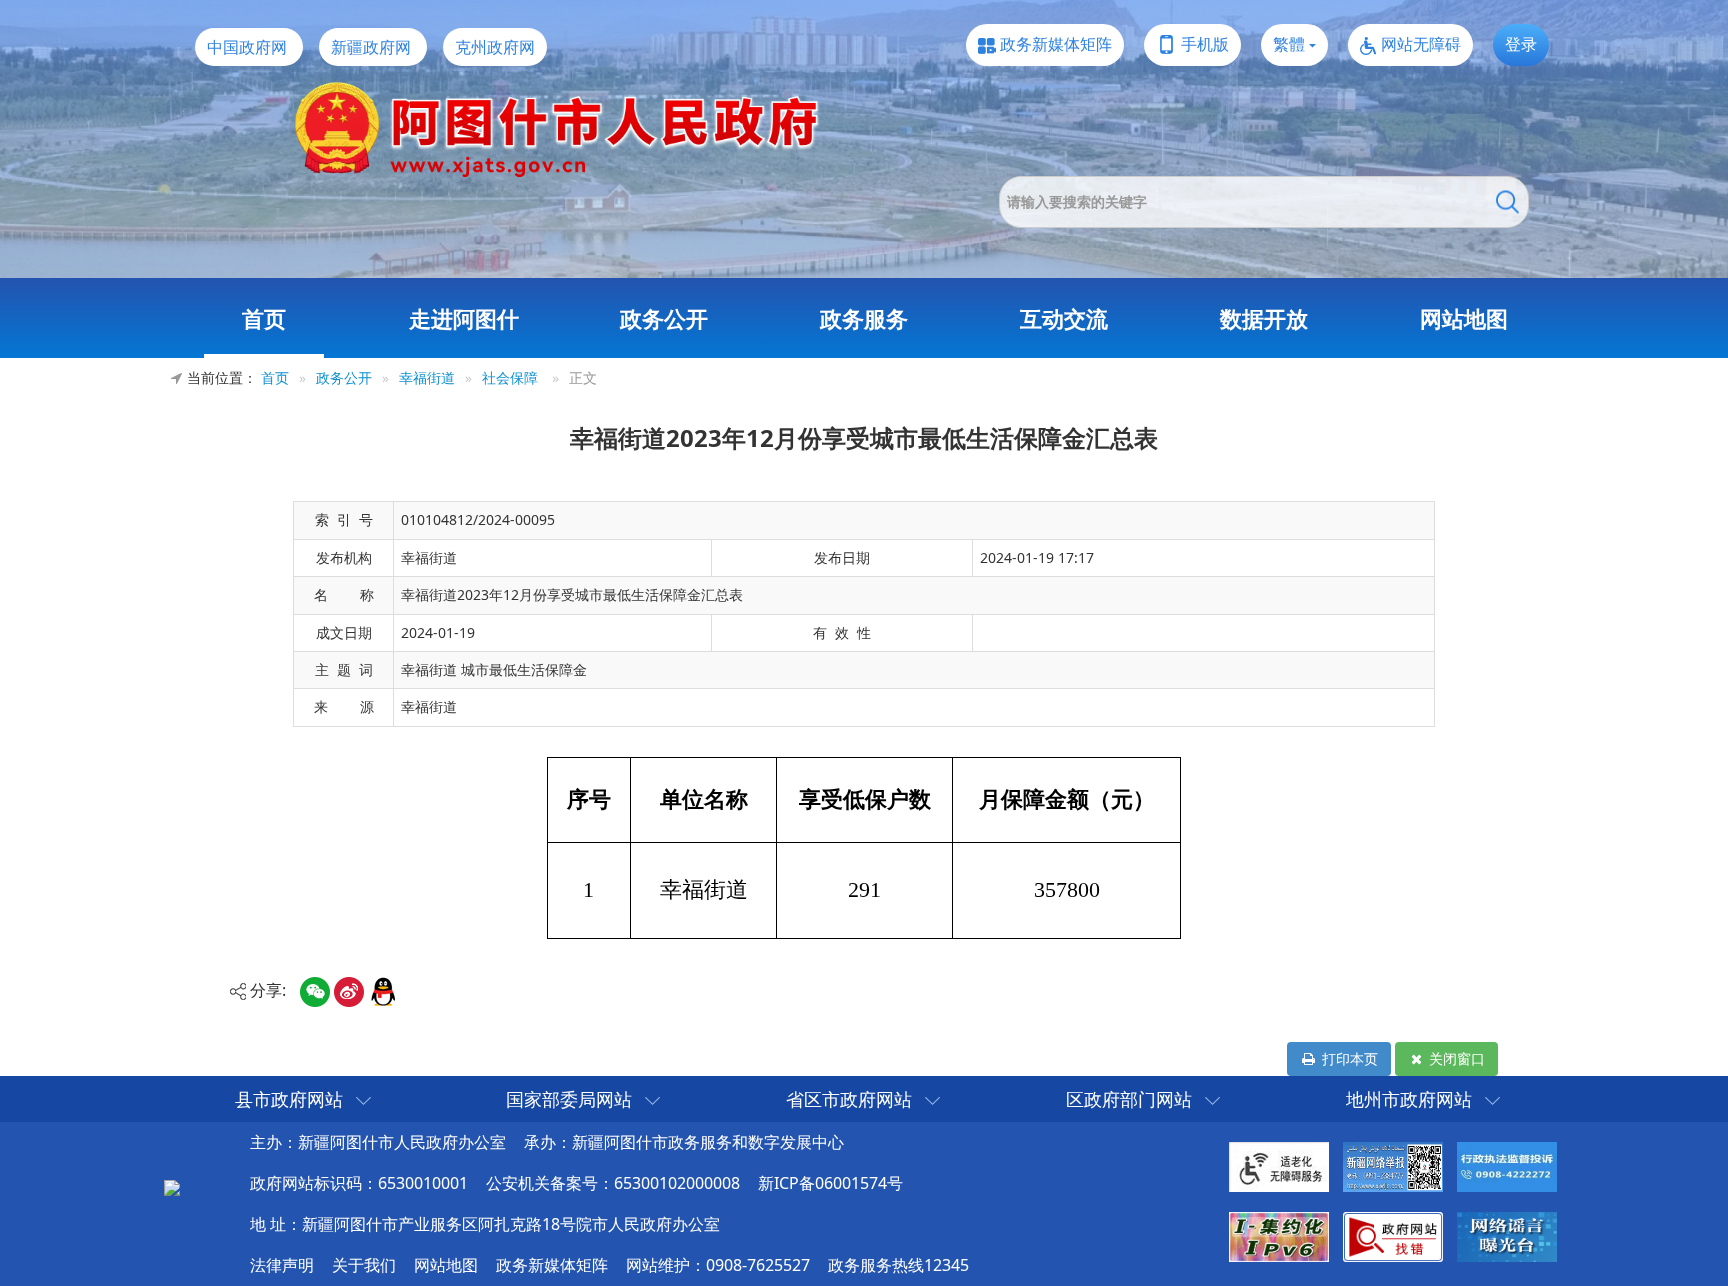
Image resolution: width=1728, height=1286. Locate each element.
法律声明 (282, 1265)
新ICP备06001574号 (830, 1183)
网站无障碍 (1421, 44)
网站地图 (1464, 318)
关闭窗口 (1455, 1058)
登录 (1521, 44)
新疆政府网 (371, 47)
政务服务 (864, 318)
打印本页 (1348, 1058)
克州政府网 (495, 47)
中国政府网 (247, 47)
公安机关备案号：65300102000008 (613, 1183)
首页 (264, 318)
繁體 (1289, 44)
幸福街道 (427, 377)
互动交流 (1064, 318)
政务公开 (664, 318)
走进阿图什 (464, 318)
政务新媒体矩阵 (1056, 44)
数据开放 (1264, 318)
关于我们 (364, 1265)
